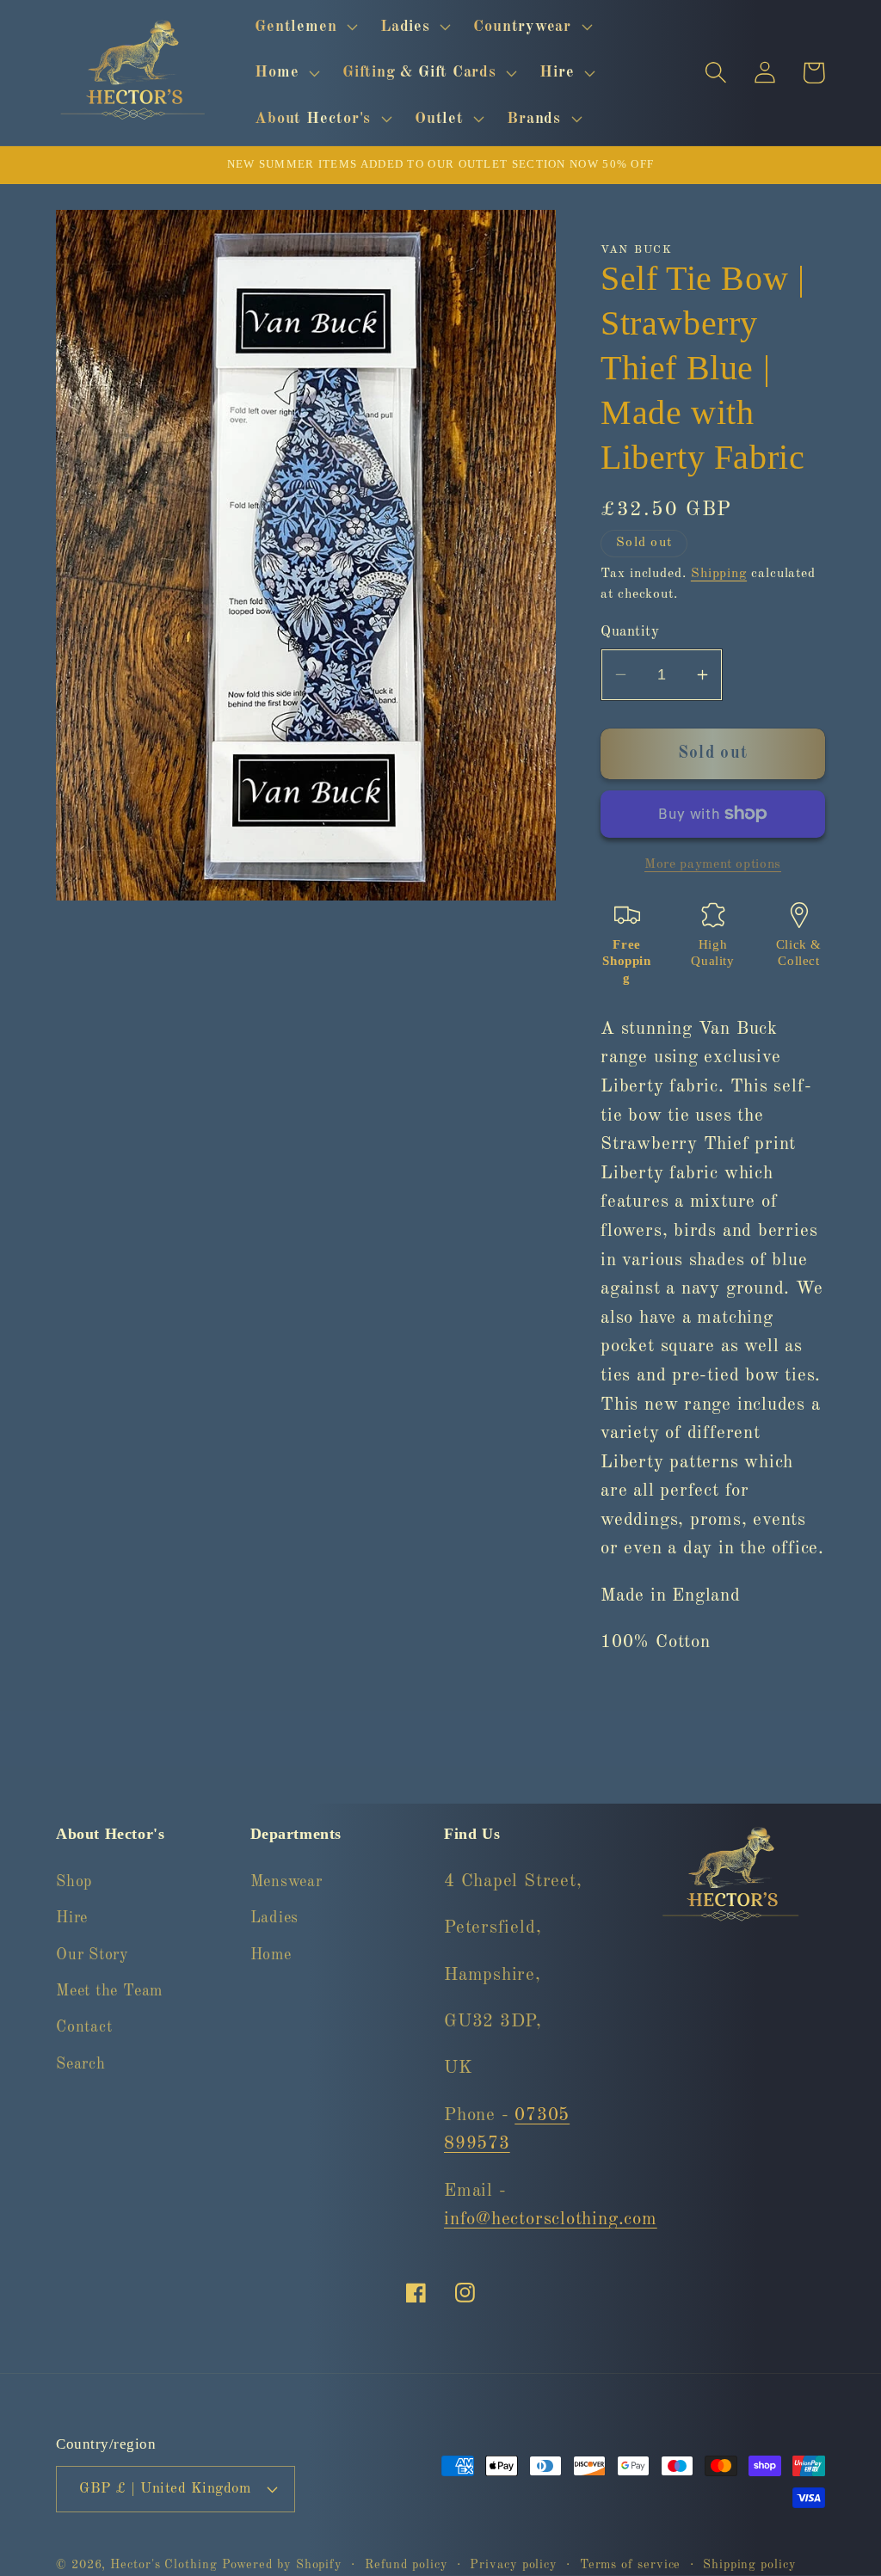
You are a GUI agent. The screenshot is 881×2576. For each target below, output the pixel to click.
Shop (74, 1882)
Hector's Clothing (166, 2565)
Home (271, 1955)
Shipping (719, 574)
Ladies (275, 1918)
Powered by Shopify (282, 2565)
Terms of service (631, 2565)
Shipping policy (750, 2565)
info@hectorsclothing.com (551, 2219)
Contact (84, 2027)
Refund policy (407, 2565)
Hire (72, 1918)
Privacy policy (514, 2565)
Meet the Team (109, 1991)
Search (81, 2064)
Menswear (286, 1882)
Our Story (92, 1955)
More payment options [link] (713, 864)
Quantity (630, 632)
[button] (305, 27)
